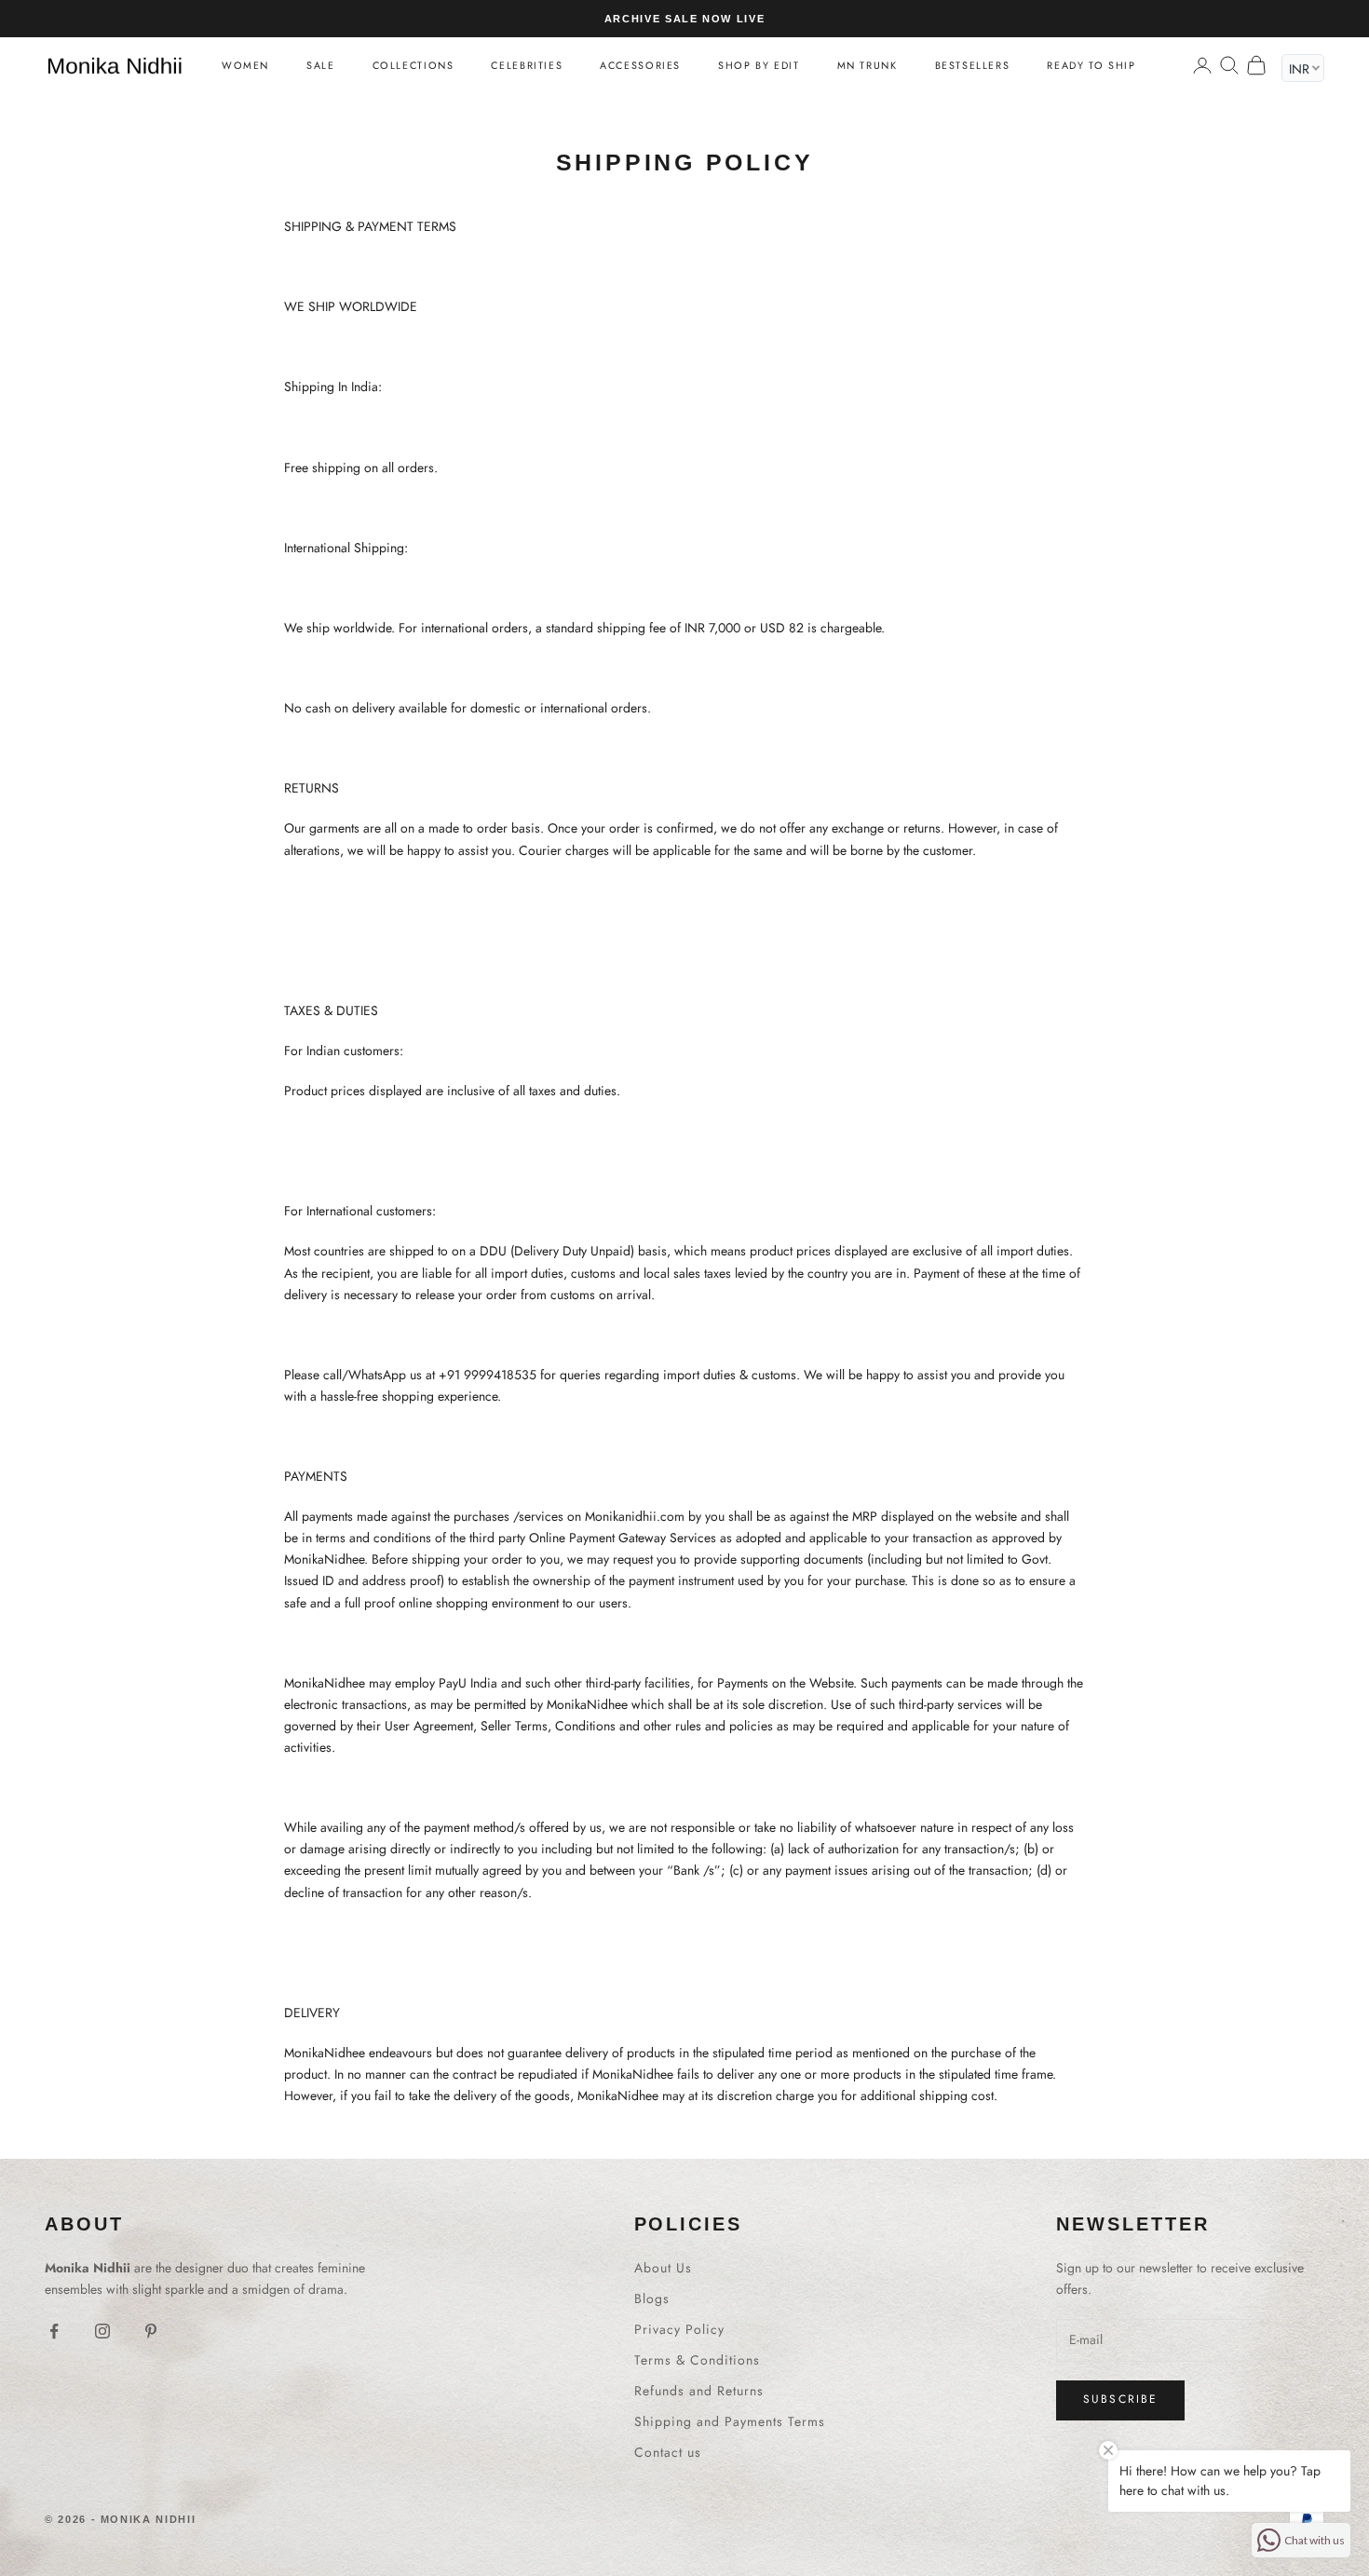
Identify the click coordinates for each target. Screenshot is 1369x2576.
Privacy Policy (679, 2329)
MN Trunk (867, 65)
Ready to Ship (1091, 65)
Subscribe (1120, 2399)
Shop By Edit (759, 65)
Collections (413, 65)
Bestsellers (973, 65)
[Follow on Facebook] (54, 2331)
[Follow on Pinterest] (151, 2331)
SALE (320, 65)
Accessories (640, 65)
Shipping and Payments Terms (730, 2421)
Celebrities (527, 65)
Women (245, 65)
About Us (663, 2268)
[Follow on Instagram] (102, 2331)
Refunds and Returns (699, 2391)
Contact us (668, 2452)
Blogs (652, 2298)
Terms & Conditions (697, 2360)
